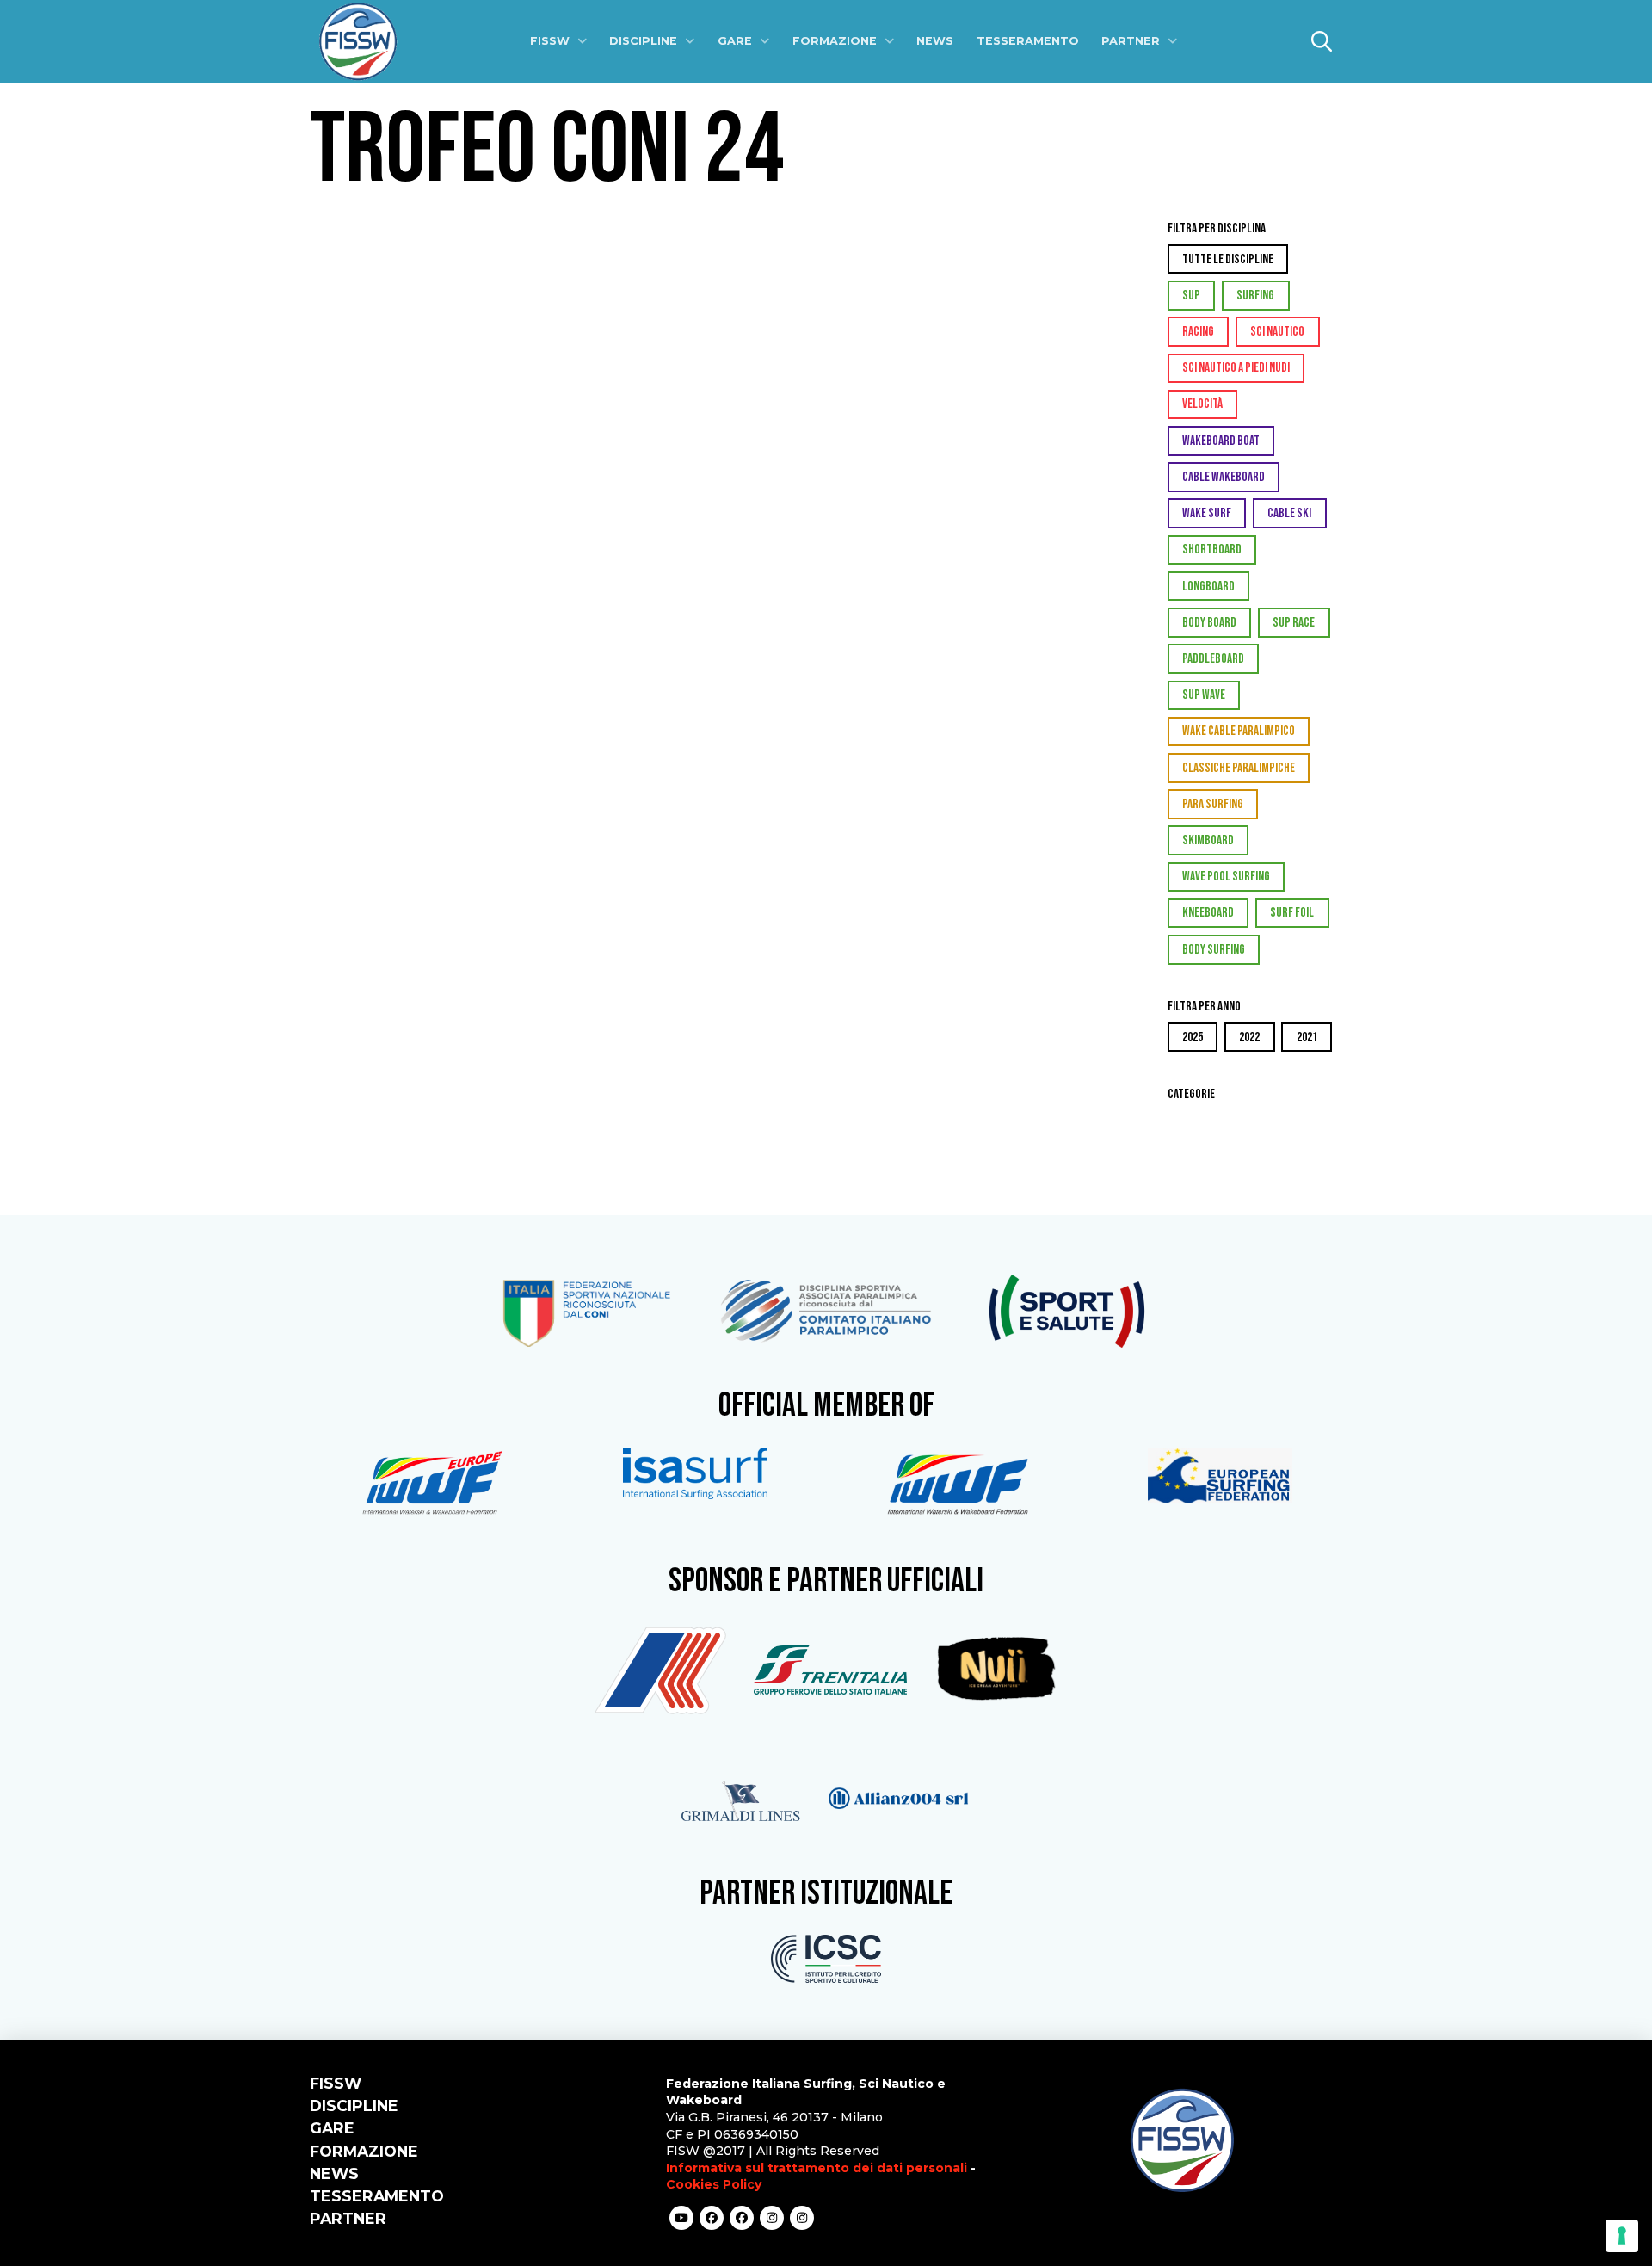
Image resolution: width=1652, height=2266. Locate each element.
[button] (1322, 41)
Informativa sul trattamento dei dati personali (817, 2168)
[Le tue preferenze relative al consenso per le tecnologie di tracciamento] (1622, 2236)
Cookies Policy (714, 2184)
